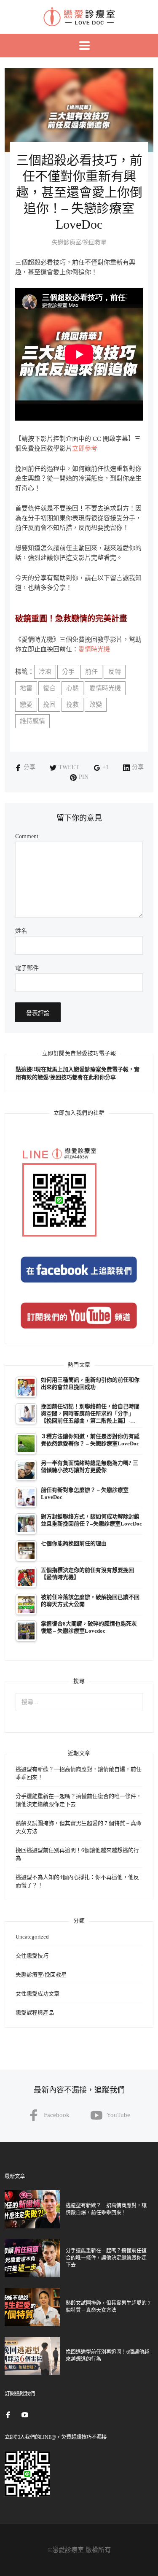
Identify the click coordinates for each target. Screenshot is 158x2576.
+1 (106, 767)
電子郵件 (27, 968)
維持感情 (32, 721)
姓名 (21, 931)
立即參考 (85, 448)
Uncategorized (32, 1937)
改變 (96, 705)
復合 (49, 688)
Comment (27, 837)
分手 (68, 672)
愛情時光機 (94, 649)
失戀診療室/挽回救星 (79, 242)
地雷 (26, 688)
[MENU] (79, 46)
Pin (84, 777)
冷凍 (45, 672)
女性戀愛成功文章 (37, 1994)
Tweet (69, 767)
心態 (72, 688)
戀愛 (26, 705)
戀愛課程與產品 (35, 2013)
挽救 (72, 705)
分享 (29, 767)
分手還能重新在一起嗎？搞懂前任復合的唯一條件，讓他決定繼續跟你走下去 (106, 2258)
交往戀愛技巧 (32, 1956)
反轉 (115, 672)
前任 (91, 672)
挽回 (49, 705)
